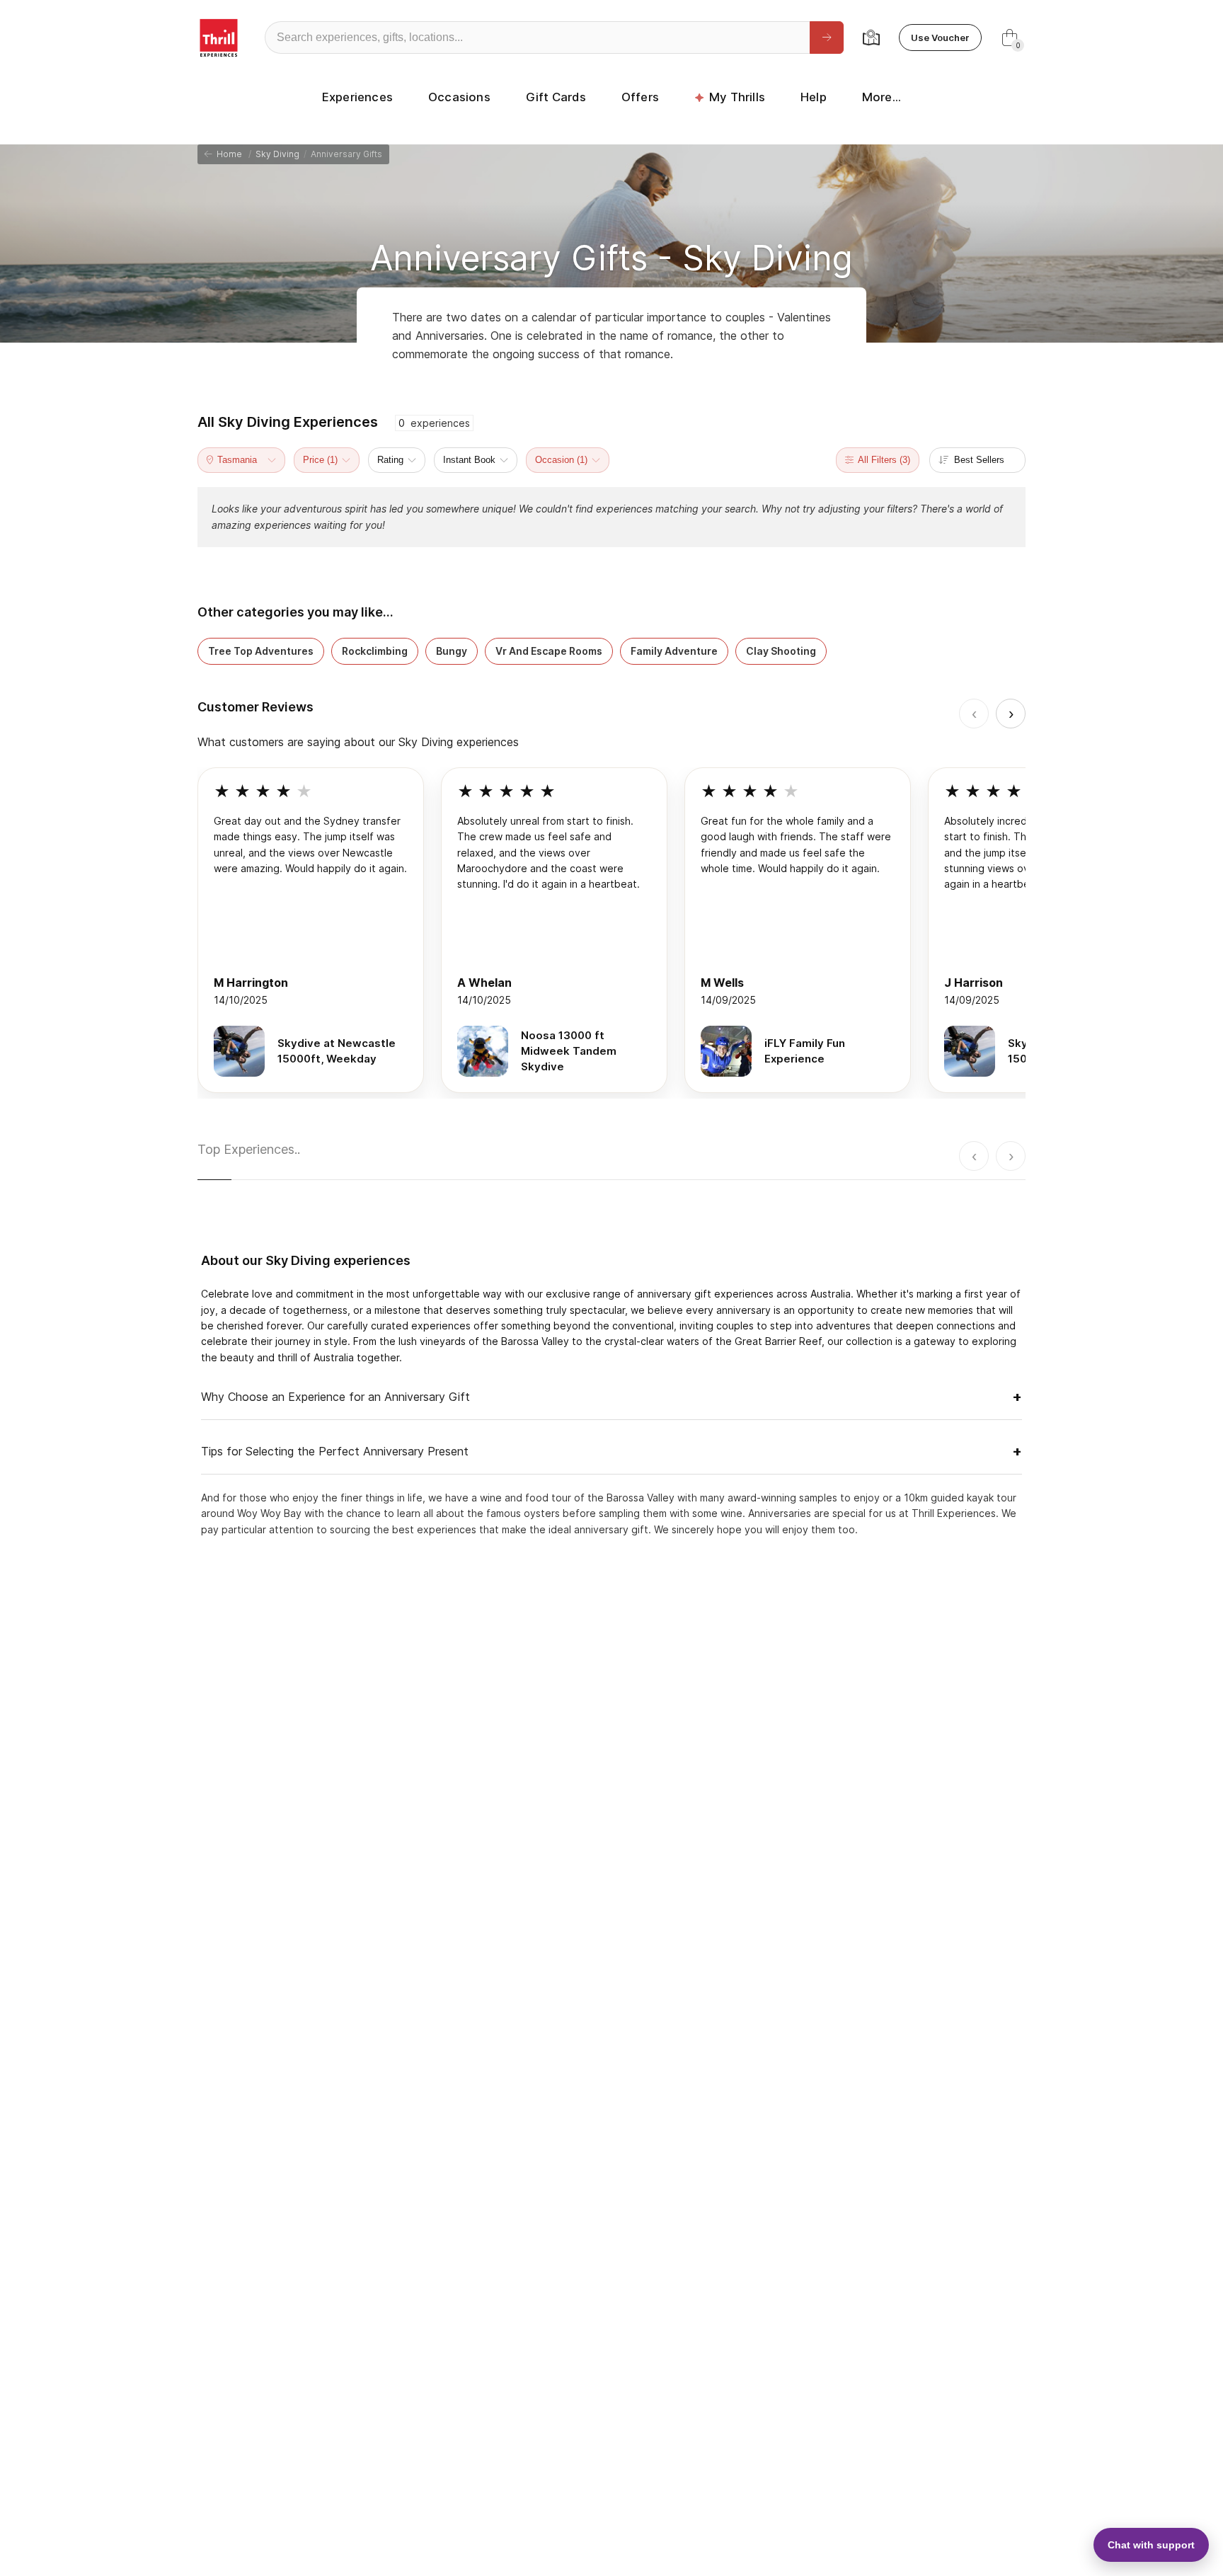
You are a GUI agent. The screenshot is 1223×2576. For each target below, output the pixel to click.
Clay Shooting (781, 651)
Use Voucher (940, 38)
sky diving (277, 154)
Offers (640, 97)
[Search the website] (827, 38)
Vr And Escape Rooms (549, 651)
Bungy (452, 651)
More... (882, 97)
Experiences (357, 97)
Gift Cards (556, 97)
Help (814, 97)
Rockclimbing (375, 651)
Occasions (459, 97)
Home (227, 154)
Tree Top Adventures (261, 651)
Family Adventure (674, 651)
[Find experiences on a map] (871, 38)
